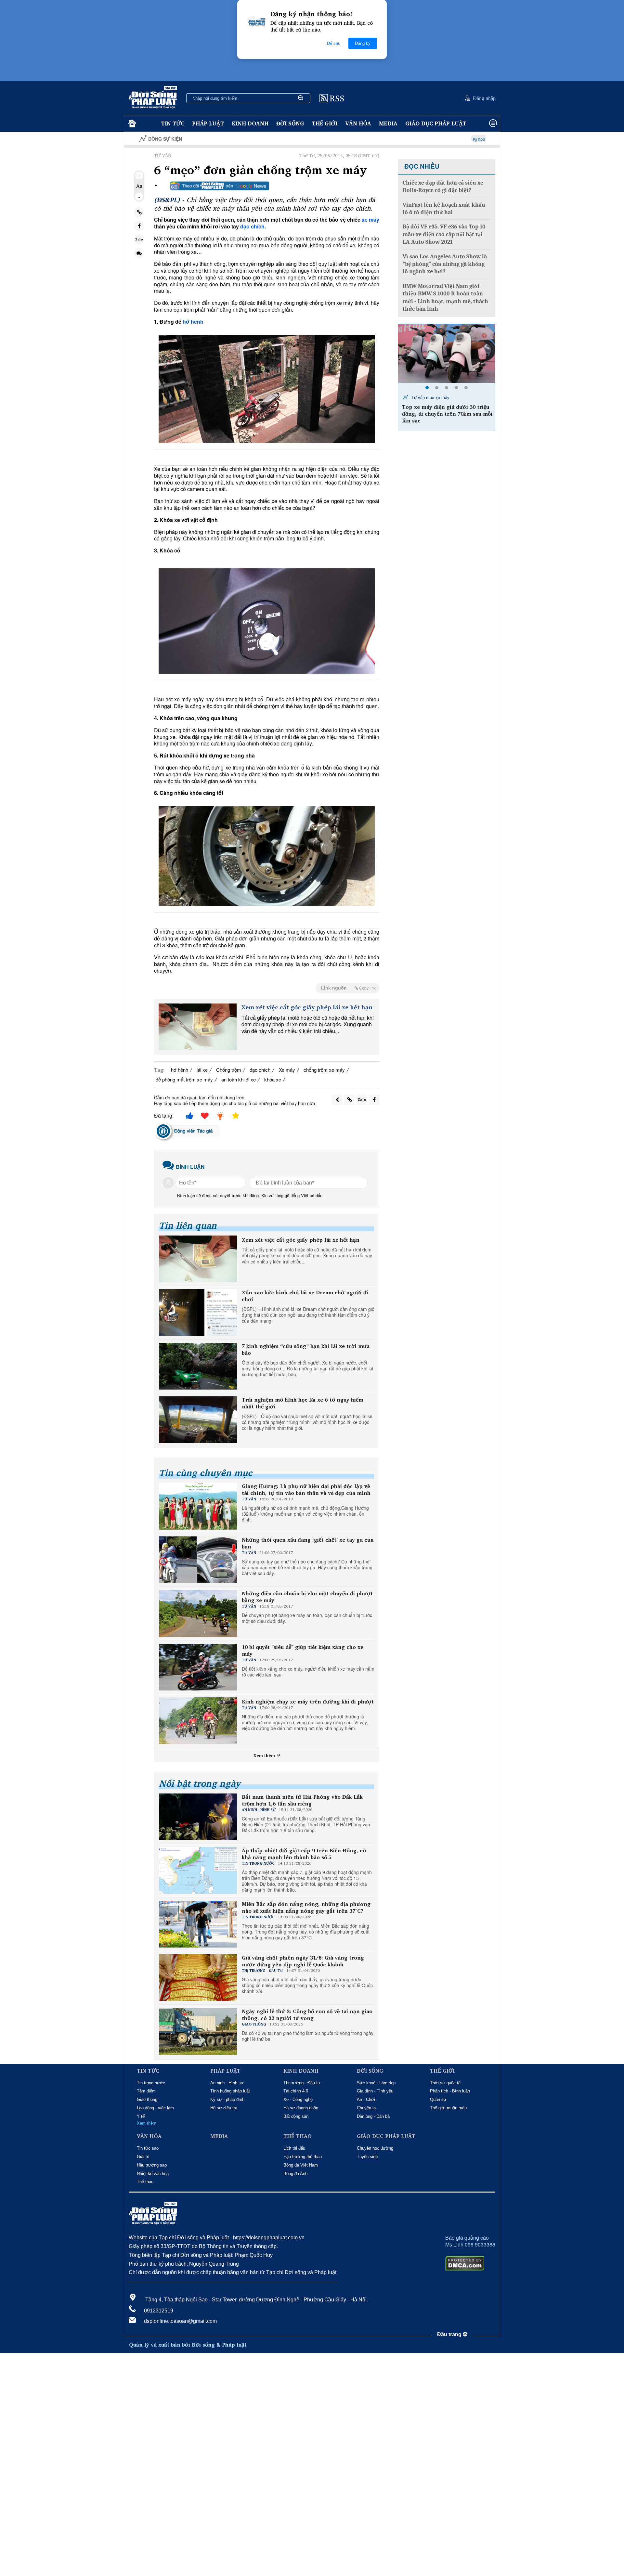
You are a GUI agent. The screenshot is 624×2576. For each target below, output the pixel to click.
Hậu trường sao (152, 2165)
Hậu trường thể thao (303, 2157)
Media (388, 123)
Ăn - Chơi (366, 2099)
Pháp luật (208, 123)
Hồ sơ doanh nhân (301, 2108)
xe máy (370, 220)
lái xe (202, 1070)
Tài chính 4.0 (296, 2091)
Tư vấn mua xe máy (430, 397)
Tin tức (173, 123)
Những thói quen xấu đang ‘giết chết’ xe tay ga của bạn (308, 1543)
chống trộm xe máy (324, 1070)
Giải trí (143, 2157)
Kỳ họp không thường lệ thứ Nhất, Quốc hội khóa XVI (418, 139)
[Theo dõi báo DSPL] (220, 186)
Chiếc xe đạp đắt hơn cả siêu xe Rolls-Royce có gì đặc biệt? (443, 187)
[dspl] (131, 124)
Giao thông (147, 2099)
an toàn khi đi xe (239, 1079)
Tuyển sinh (367, 2157)
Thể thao (145, 2182)
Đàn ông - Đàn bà (373, 2116)
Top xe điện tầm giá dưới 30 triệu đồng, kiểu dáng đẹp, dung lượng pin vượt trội (445, 414)
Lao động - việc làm (155, 2108)
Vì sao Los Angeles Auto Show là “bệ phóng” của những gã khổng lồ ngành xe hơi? (445, 264)
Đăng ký (363, 43)
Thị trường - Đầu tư (302, 2083)
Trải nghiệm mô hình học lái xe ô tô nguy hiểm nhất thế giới (303, 1403)
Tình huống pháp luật (230, 2091)
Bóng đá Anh (295, 2174)
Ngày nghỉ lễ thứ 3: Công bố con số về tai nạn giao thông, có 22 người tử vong (307, 2015)
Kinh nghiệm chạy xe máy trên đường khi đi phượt (308, 1702)
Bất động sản (296, 2116)
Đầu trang (450, 2334)
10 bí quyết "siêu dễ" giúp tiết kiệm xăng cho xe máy (303, 1650)
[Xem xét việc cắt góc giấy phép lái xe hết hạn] (198, 1027)
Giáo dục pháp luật (436, 123)
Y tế (141, 2116)
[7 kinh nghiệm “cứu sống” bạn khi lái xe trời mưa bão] (198, 1366)
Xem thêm (265, 1755)
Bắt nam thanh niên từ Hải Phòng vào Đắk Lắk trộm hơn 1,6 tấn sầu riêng (302, 1800)
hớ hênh (193, 322)
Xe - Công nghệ (298, 2099)
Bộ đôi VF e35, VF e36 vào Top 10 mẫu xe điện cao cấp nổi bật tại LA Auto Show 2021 (444, 234)
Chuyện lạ (366, 2108)
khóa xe (273, 1079)
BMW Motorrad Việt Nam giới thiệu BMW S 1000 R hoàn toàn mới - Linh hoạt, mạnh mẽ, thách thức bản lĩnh (445, 298)
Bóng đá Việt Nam (301, 2165)
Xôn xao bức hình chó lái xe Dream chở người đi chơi (305, 1296)
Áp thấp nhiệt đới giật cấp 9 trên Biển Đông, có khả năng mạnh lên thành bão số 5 (304, 1854)
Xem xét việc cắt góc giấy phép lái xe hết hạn (307, 1007)
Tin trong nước (151, 2083)
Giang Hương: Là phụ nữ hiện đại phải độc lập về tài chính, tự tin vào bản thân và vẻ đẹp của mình (306, 1490)
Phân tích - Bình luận (450, 2091)
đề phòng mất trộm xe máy (184, 1079)
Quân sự (438, 2099)
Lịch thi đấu (294, 2148)
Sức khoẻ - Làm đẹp (376, 2083)
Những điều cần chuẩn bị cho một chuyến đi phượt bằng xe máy (307, 1597)
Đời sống (290, 123)
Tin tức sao (148, 2148)
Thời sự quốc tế (445, 2083)
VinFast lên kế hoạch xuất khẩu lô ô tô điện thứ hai (444, 209)
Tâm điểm (146, 2091)
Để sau (334, 43)
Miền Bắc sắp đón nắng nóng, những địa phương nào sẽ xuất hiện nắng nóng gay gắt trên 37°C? (306, 1908)
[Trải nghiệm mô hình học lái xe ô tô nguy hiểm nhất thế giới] (198, 1420)
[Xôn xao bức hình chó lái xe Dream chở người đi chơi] (198, 1313)
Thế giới (325, 123)
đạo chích (252, 226)
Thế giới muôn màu (448, 2108)
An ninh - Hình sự (227, 2083)
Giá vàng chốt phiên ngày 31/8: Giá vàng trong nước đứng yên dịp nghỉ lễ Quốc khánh (303, 1961)
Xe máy (287, 1070)
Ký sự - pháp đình (227, 2099)
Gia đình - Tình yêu (375, 2091)
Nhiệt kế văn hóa (153, 2174)
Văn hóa (358, 123)
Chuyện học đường (375, 2148)
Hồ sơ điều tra (224, 2108)
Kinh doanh (250, 123)
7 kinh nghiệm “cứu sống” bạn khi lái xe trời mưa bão (306, 1350)
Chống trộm (229, 1070)
